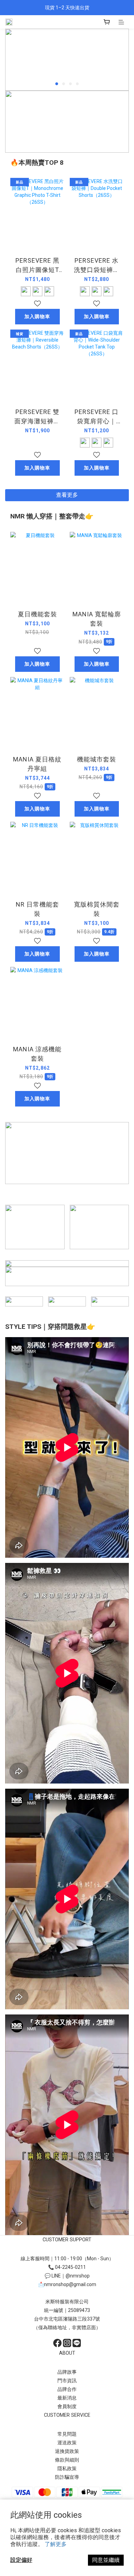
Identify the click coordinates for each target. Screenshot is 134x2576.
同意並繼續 (106, 2560)
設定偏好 (21, 2560)
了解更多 (56, 2544)
